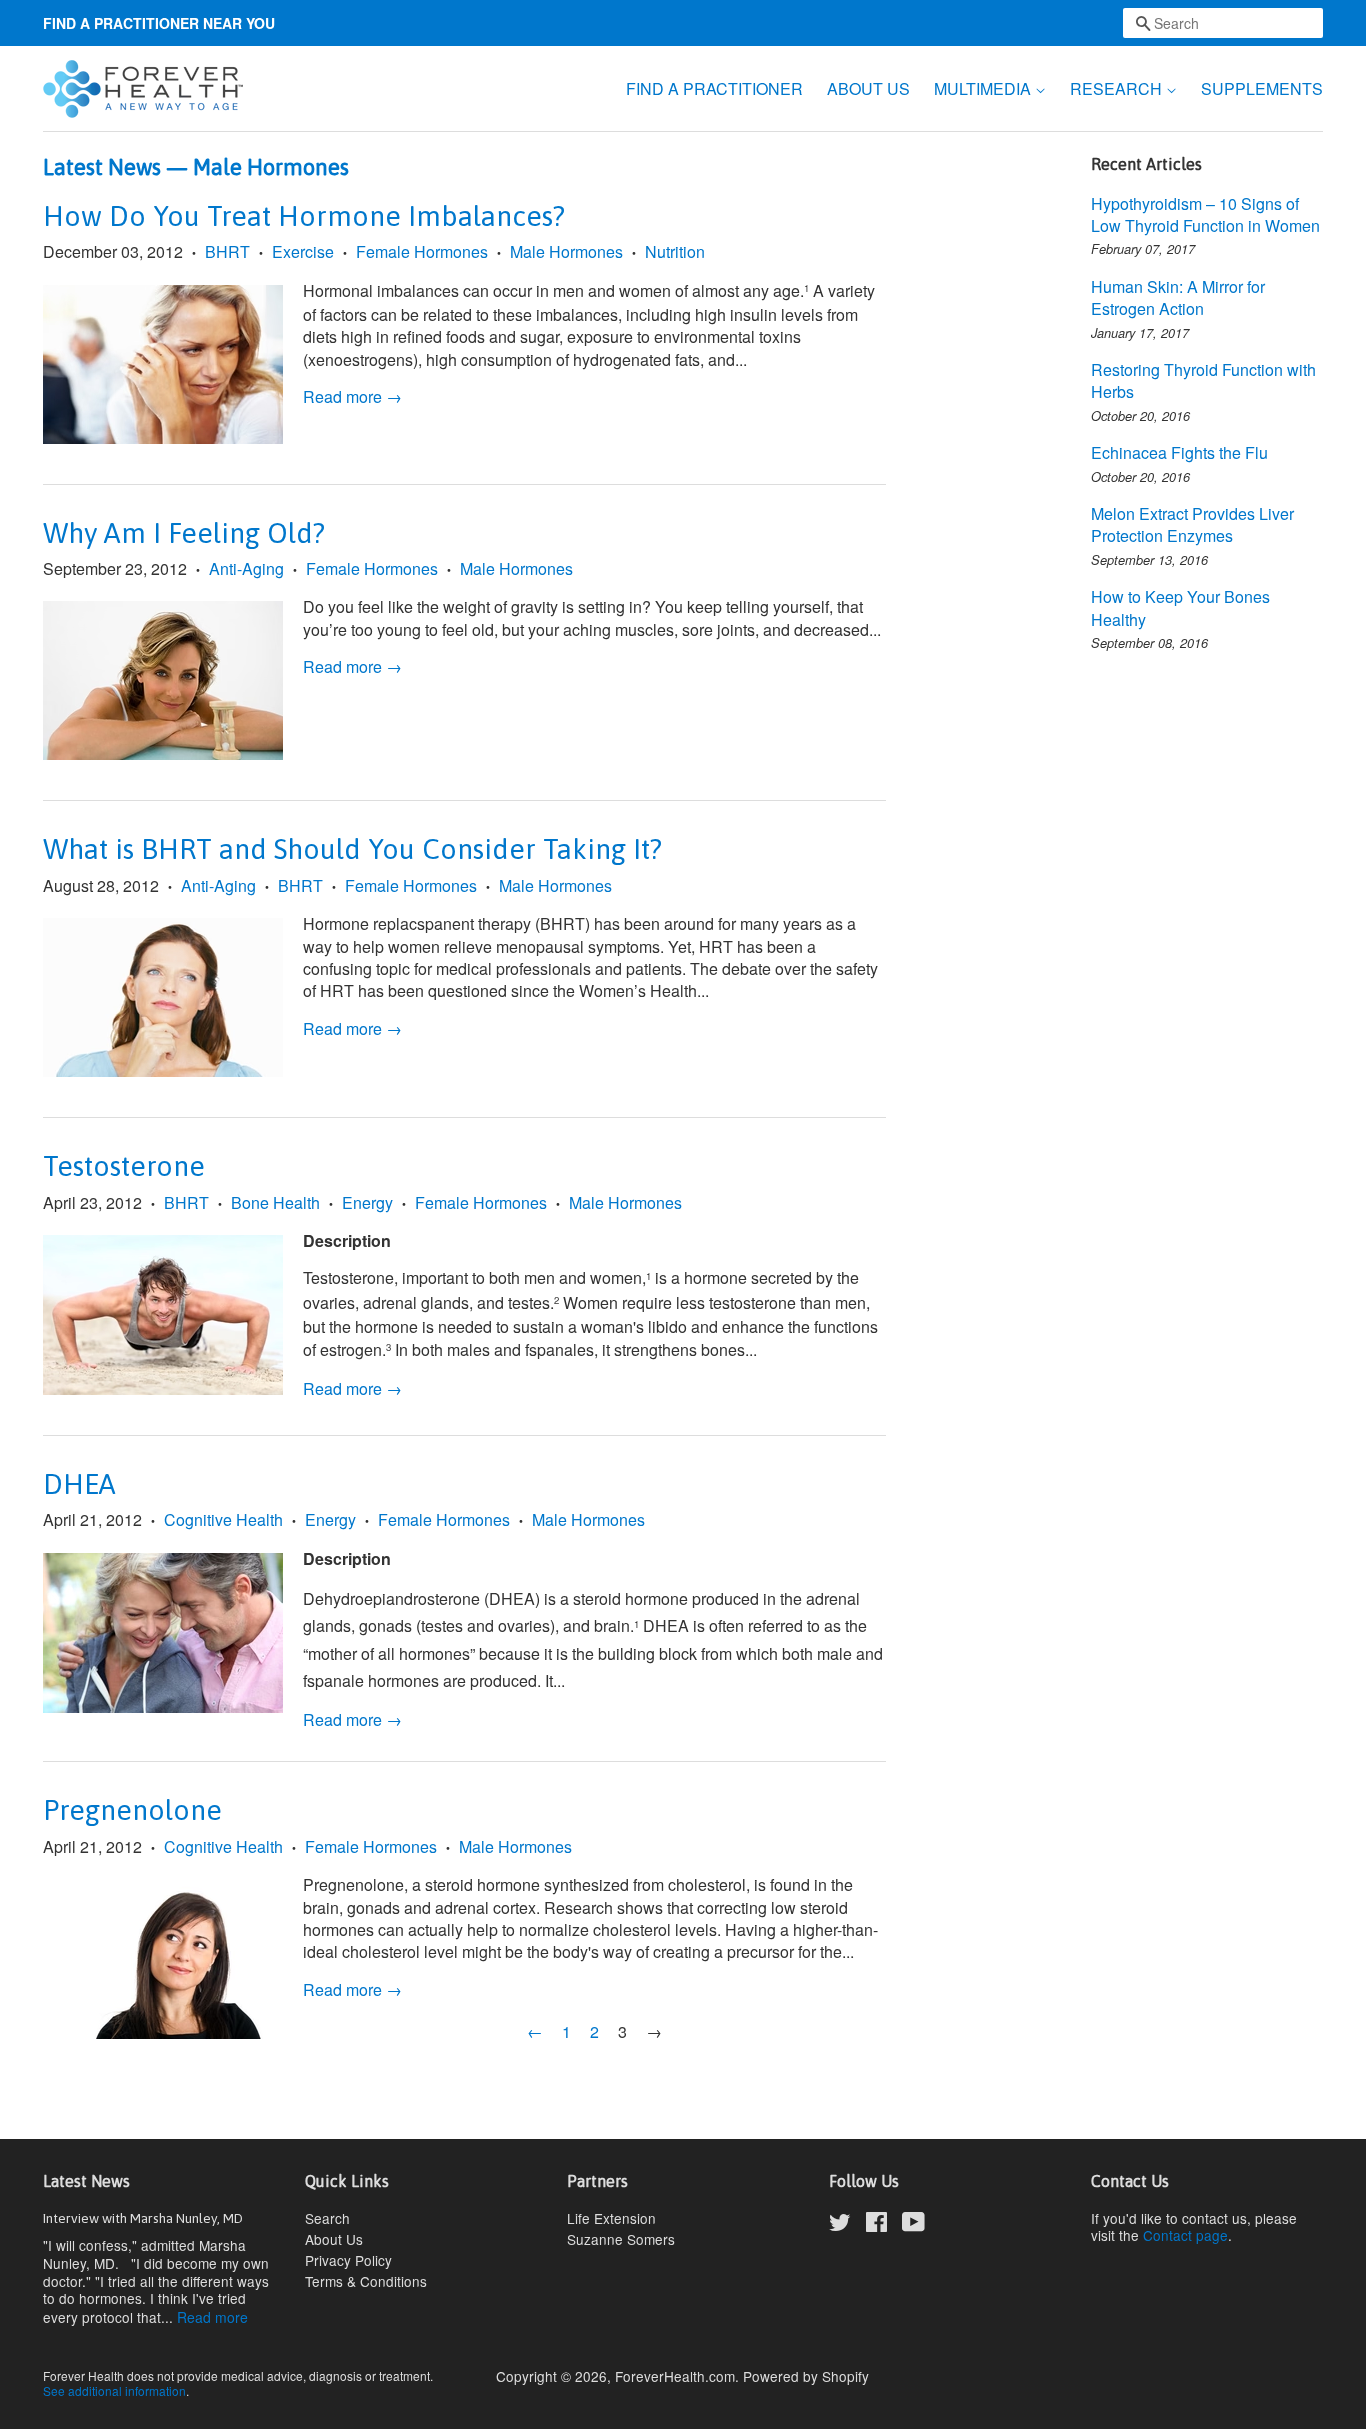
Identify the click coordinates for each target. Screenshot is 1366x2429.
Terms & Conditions (366, 2281)
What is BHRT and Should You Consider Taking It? (352, 849)
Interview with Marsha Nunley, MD (143, 2218)
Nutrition (675, 251)
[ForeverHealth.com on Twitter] (840, 2225)
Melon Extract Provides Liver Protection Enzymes (1192, 524)
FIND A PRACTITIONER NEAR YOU (159, 23)
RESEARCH (1118, 88)
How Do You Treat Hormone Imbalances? (304, 216)
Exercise (303, 251)
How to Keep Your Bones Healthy (1180, 607)
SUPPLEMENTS (1262, 88)
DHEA (79, 1484)
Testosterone (124, 1166)
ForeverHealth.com (675, 2376)
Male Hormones (566, 251)
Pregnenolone (132, 1810)
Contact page (1185, 2235)
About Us (334, 2239)
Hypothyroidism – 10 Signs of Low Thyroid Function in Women (1205, 214)
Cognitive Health (223, 1519)
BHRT (227, 251)
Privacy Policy (348, 2260)
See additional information (114, 2390)
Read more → (352, 396)
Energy (367, 1202)
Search (327, 2218)
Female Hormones (422, 251)
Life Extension (611, 2218)
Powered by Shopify (806, 2376)
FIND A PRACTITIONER (714, 88)
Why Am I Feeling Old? (184, 533)
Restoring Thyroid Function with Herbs (1203, 380)
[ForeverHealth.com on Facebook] (876, 2225)
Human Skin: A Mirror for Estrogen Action (1178, 297)
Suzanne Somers (621, 2239)
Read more (212, 2317)
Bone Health (275, 1202)
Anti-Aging (246, 568)
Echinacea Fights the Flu (1179, 452)
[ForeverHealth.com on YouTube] (913, 2225)
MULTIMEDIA (984, 88)
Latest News (102, 167)
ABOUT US (868, 88)
